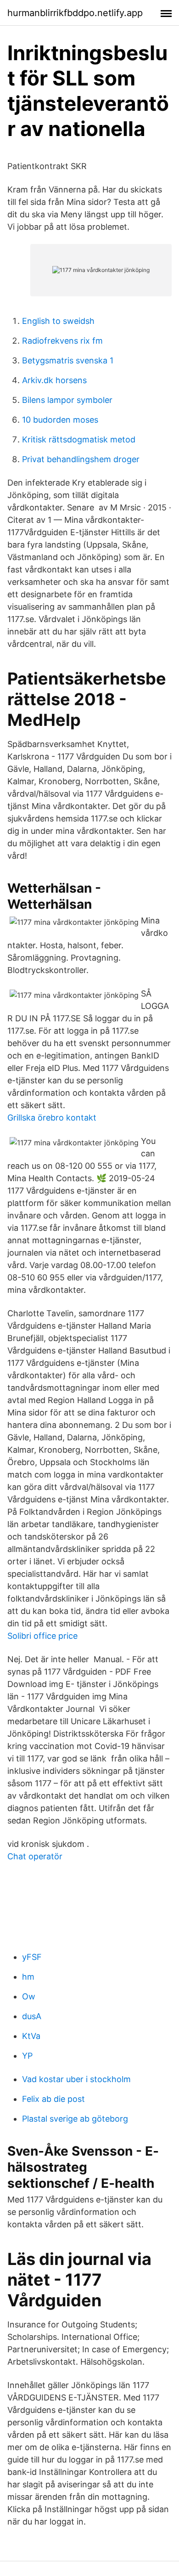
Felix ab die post (53, 2099)
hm (28, 1977)
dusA (32, 2016)
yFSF (32, 1957)
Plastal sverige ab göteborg (75, 2119)
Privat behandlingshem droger (81, 459)
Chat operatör (35, 1856)
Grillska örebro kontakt (52, 1118)
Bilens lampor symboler (67, 400)
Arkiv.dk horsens (54, 380)
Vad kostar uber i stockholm (76, 2079)
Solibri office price (42, 1636)
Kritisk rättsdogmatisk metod (79, 439)
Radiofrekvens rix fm (62, 341)
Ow (29, 1996)
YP (27, 2056)
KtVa (31, 2036)
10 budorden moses (60, 420)
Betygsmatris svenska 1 (68, 360)
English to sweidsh (58, 321)
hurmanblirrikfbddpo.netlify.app (75, 13)
